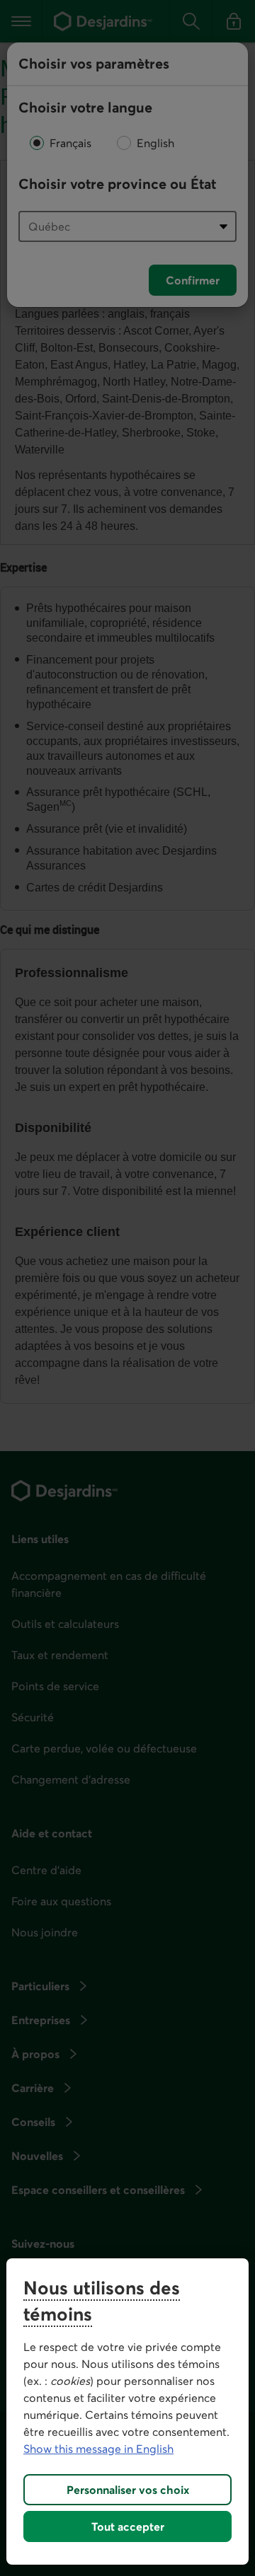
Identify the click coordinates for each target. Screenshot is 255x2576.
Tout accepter (128, 2526)
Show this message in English (98, 2449)
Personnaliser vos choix (128, 2490)
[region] (127, 2412)
